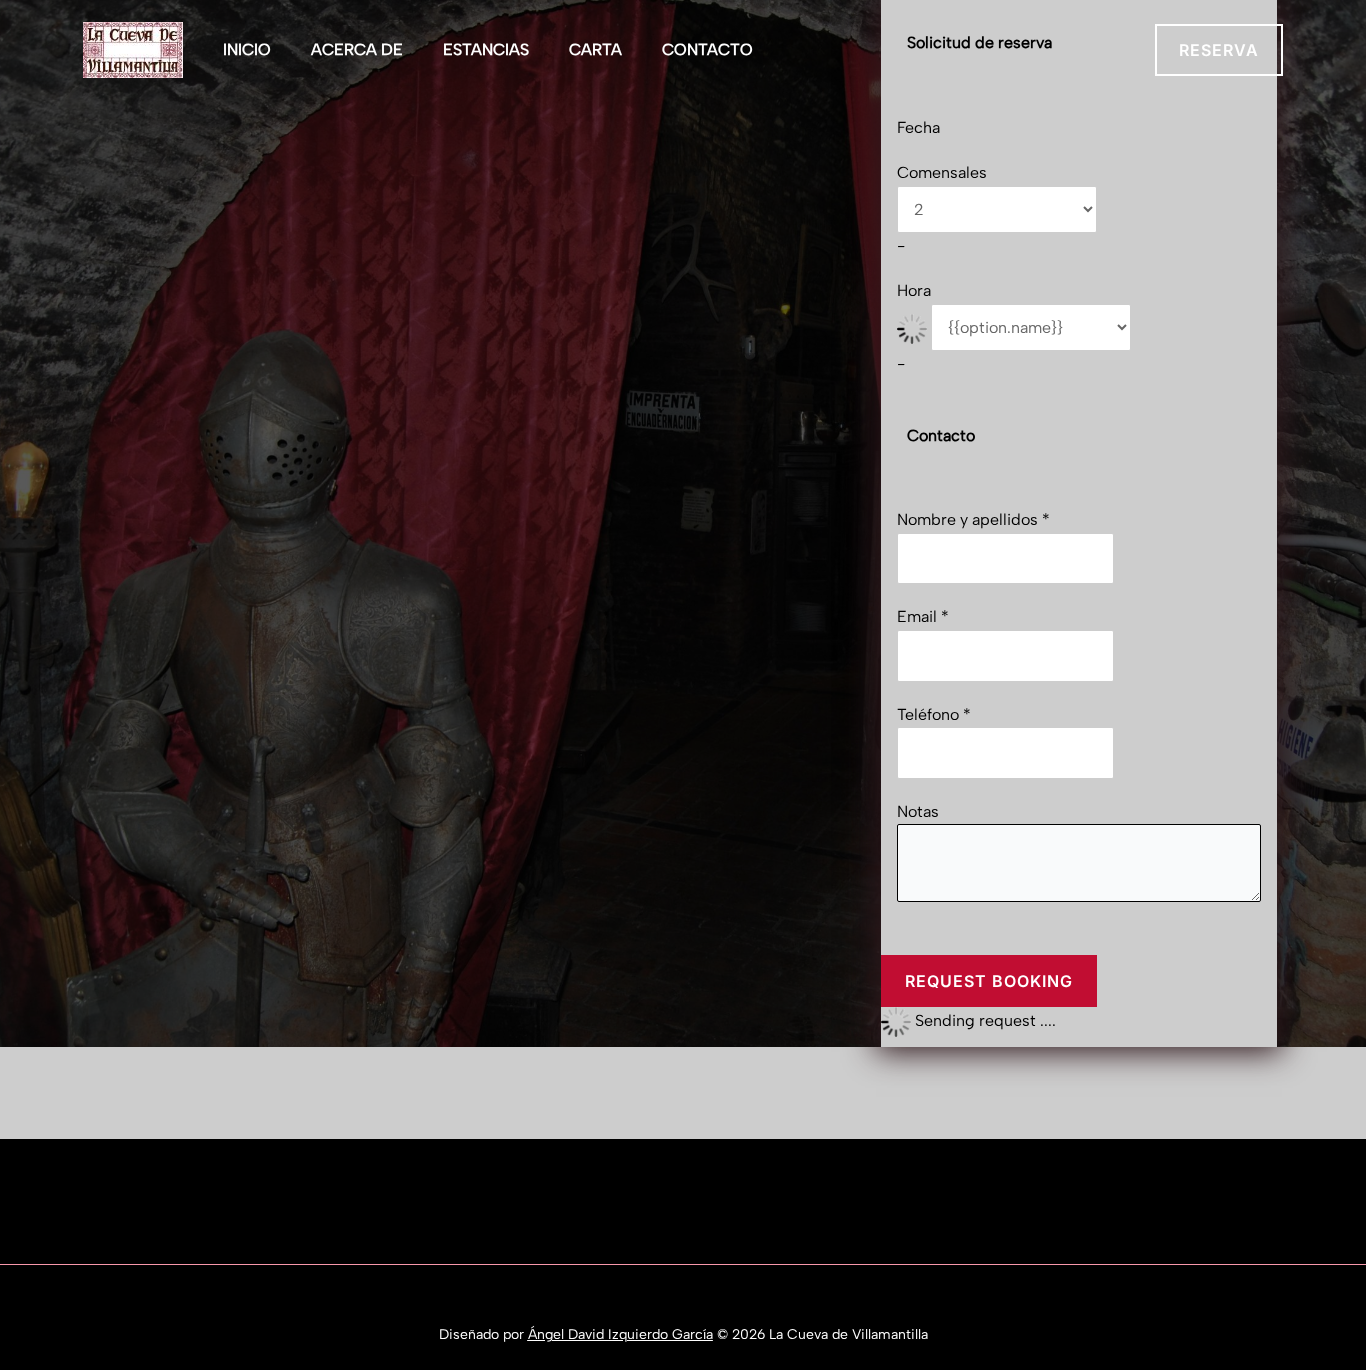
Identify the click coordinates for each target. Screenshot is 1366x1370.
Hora (914, 290)
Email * (923, 616)
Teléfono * (934, 714)
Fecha (918, 127)
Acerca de (357, 49)
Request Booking (989, 981)
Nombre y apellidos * (973, 519)
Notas (918, 811)
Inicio (247, 49)
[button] (1219, 50)
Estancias (486, 49)
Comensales (942, 172)
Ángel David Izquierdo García (734, 1299)
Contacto (707, 49)
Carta (595, 49)
